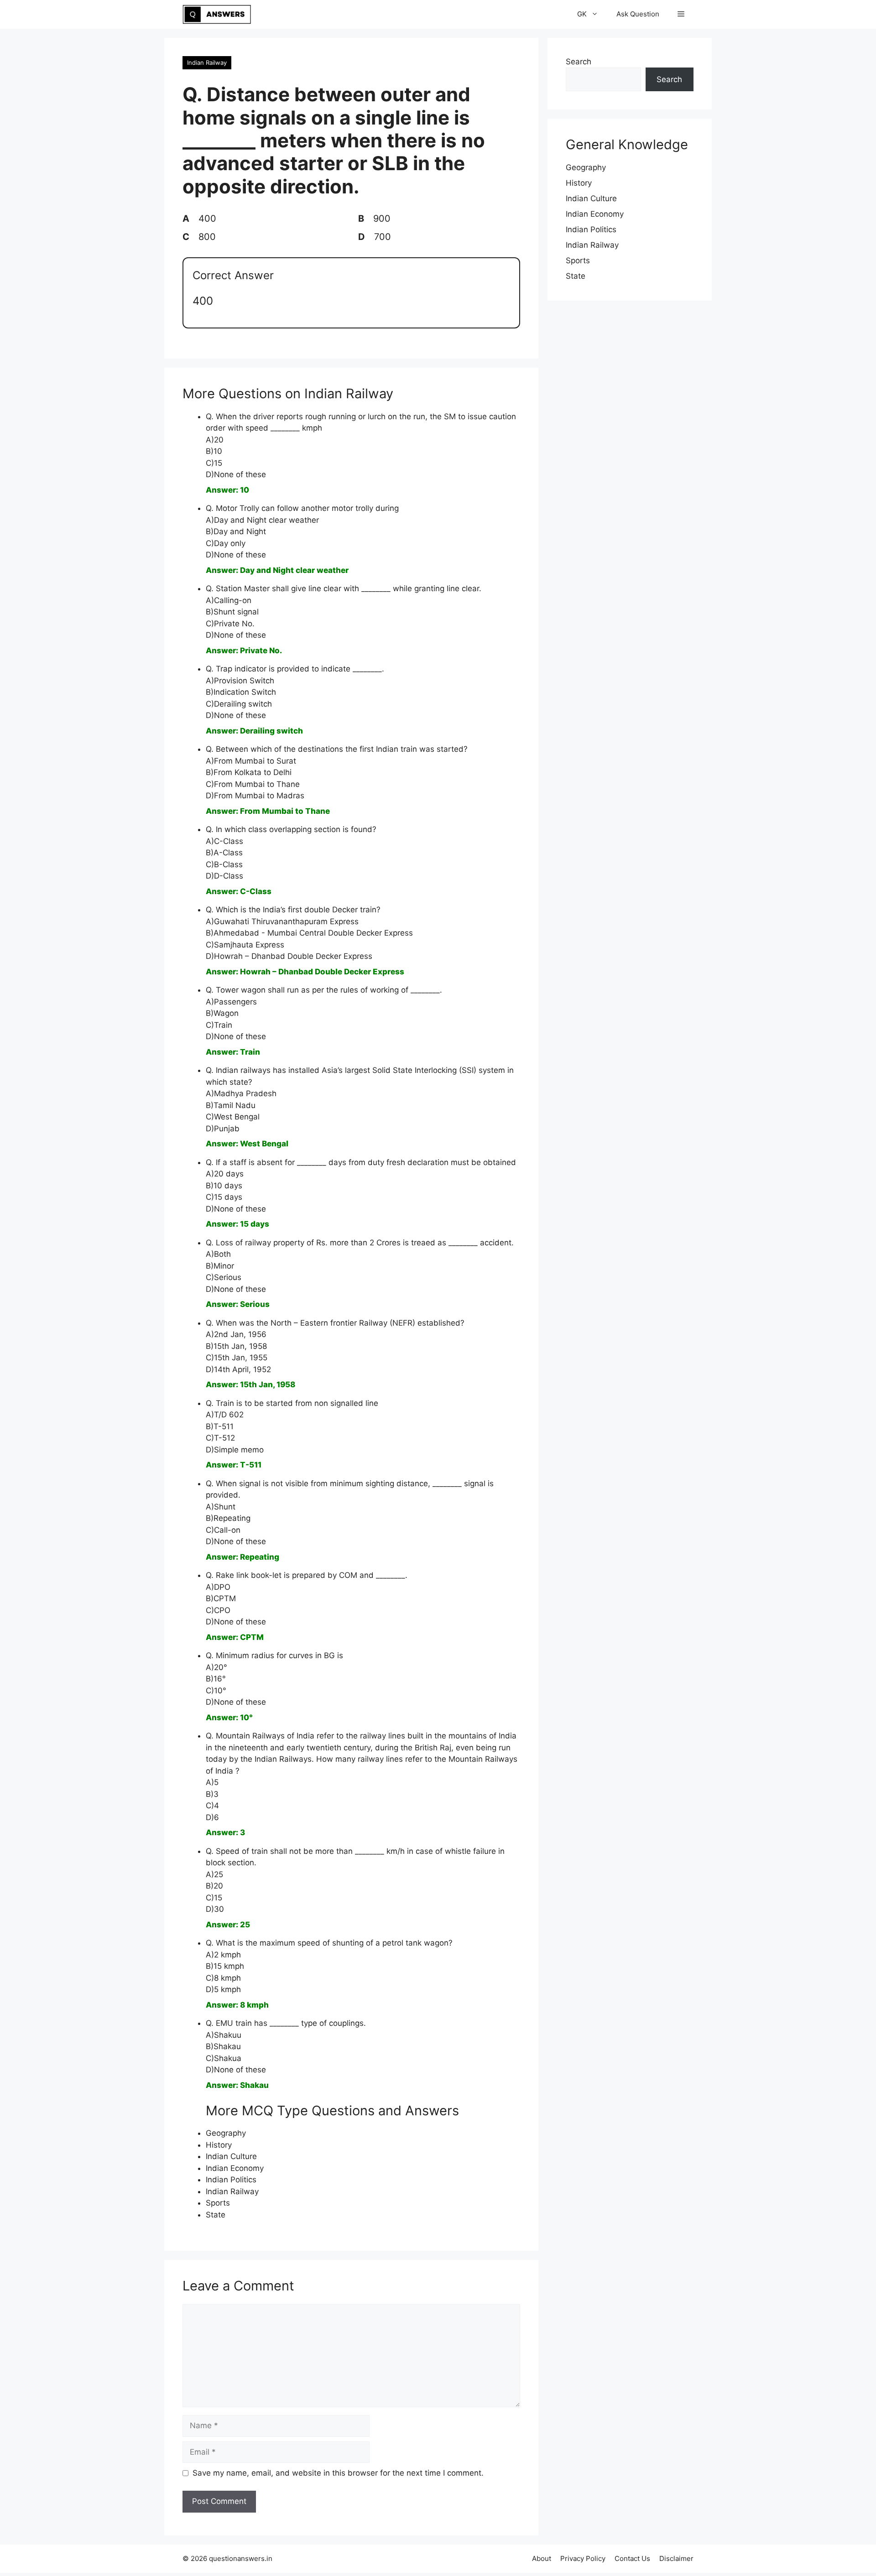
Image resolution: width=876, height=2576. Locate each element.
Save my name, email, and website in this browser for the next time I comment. (338, 2473)
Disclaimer (676, 2558)
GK (582, 14)
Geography (226, 2133)
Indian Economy (235, 2168)
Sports (218, 2203)
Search (579, 62)
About (542, 2558)
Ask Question (638, 14)
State (216, 2215)
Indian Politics (231, 2180)
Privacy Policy (583, 2558)
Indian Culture (231, 2156)
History (219, 2145)
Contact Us (632, 2558)
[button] (681, 14)
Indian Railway (207, 62)
